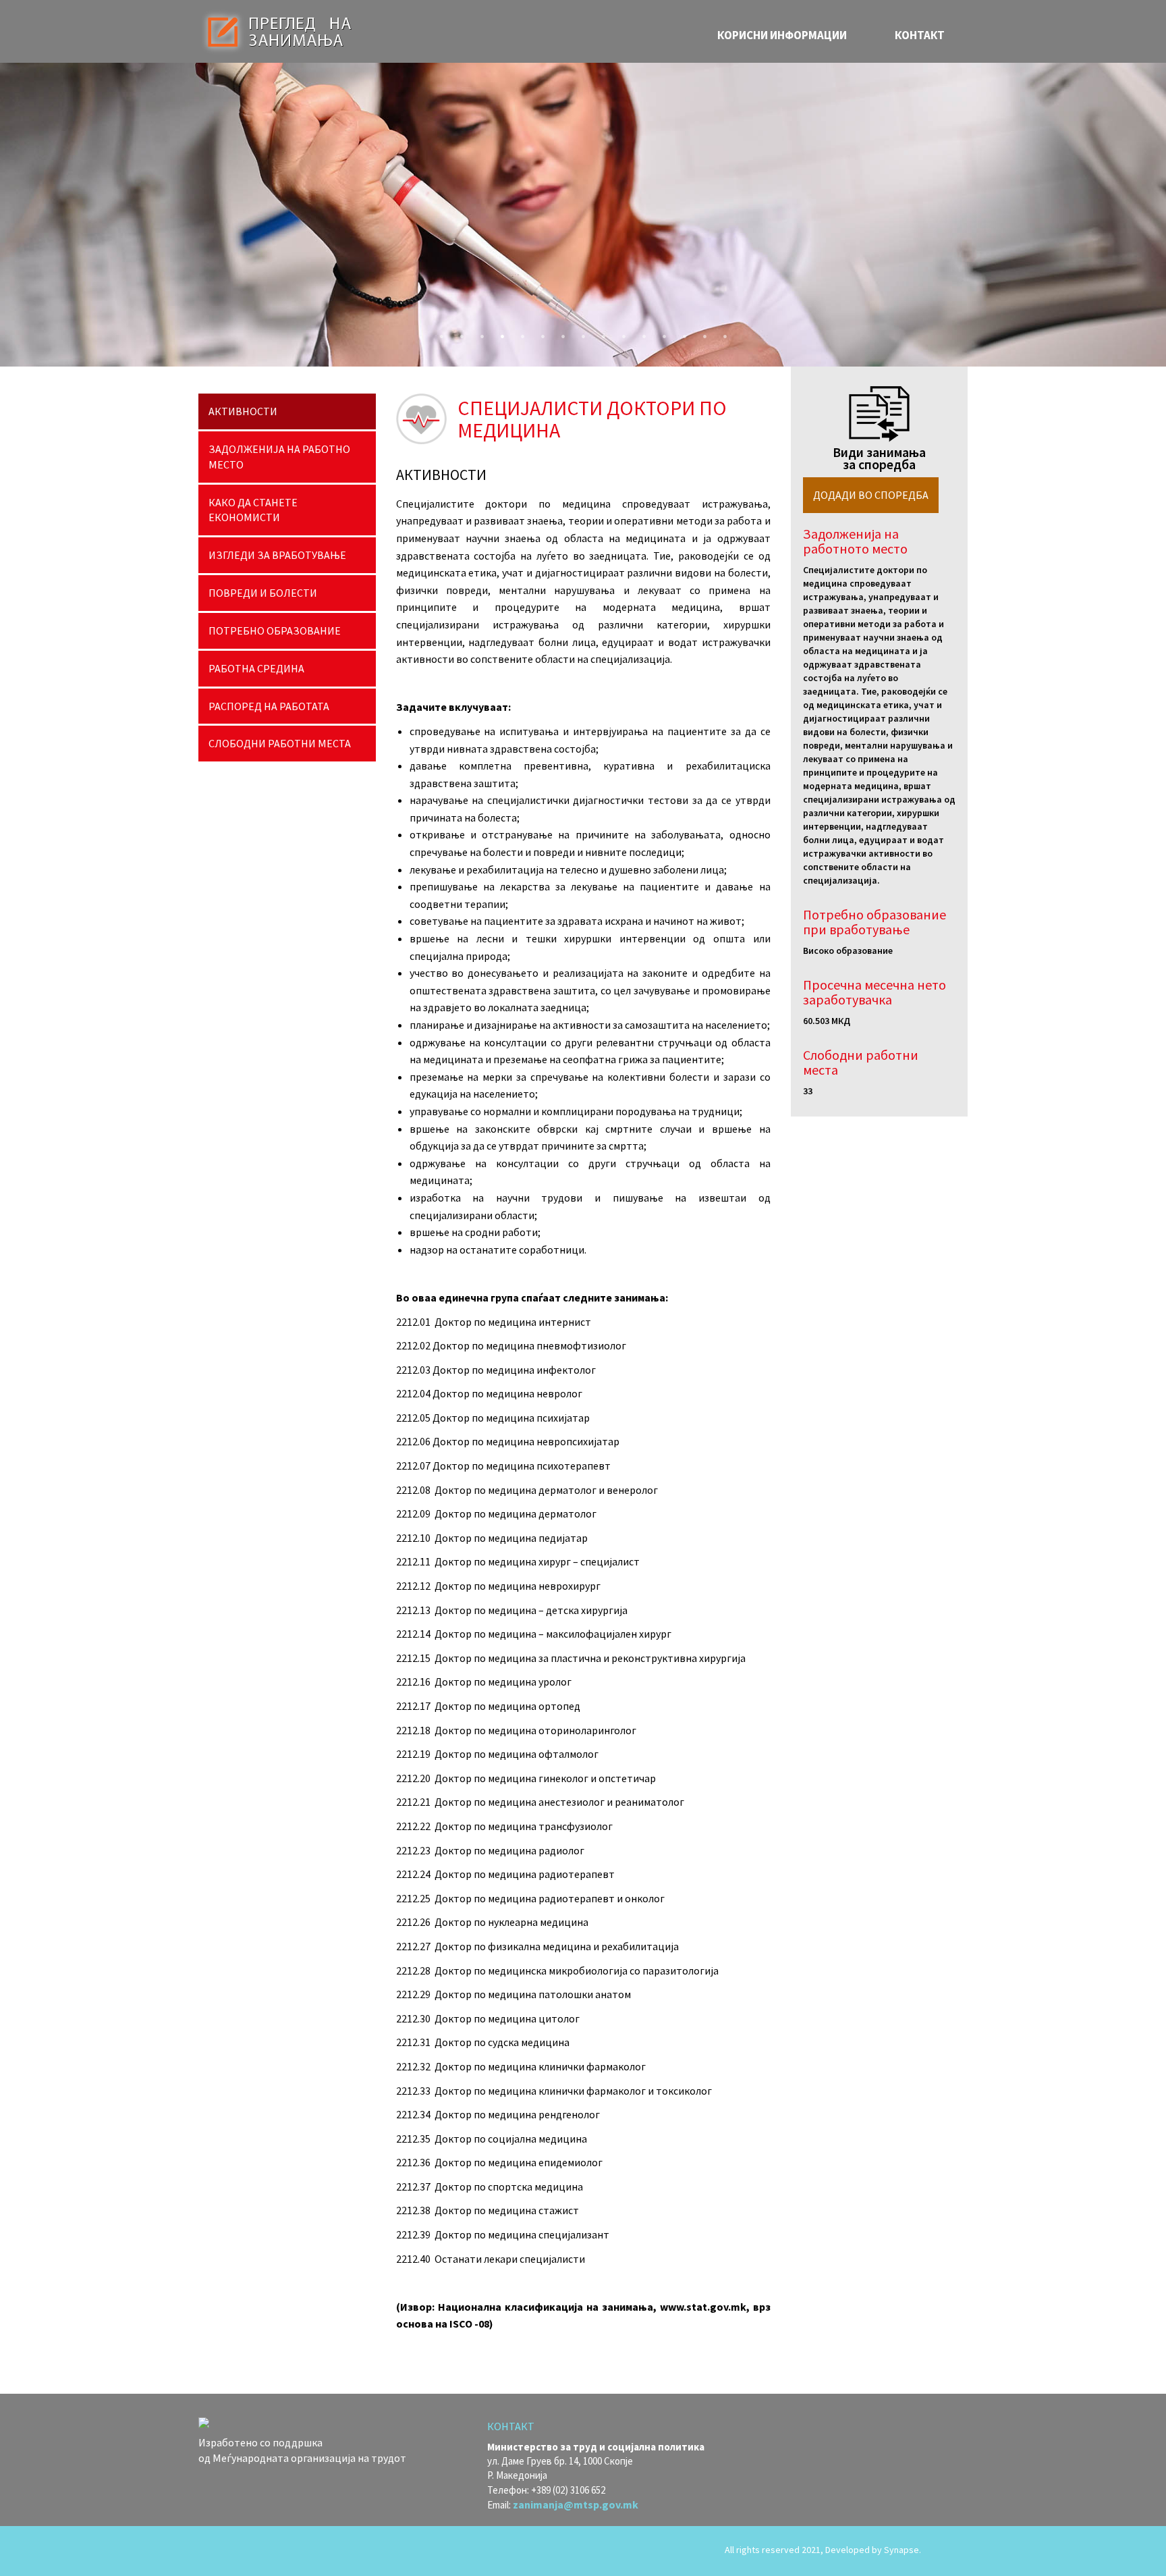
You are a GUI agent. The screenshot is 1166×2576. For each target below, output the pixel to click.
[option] (583, 215)
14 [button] (701, 333)
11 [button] (640, 333)
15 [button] (721, 333)
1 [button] (438, 333)
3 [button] (478, 333)
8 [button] (580, 333)
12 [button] (661, 333)
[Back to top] (947, 2551)
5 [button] (519, 333)
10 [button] (620, 333)
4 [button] (499, 333)
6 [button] (539, 333)
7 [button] (559, 333)
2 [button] (458, 333)
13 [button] (681, 333)
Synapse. (903, 2550)
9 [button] (600, 333)
